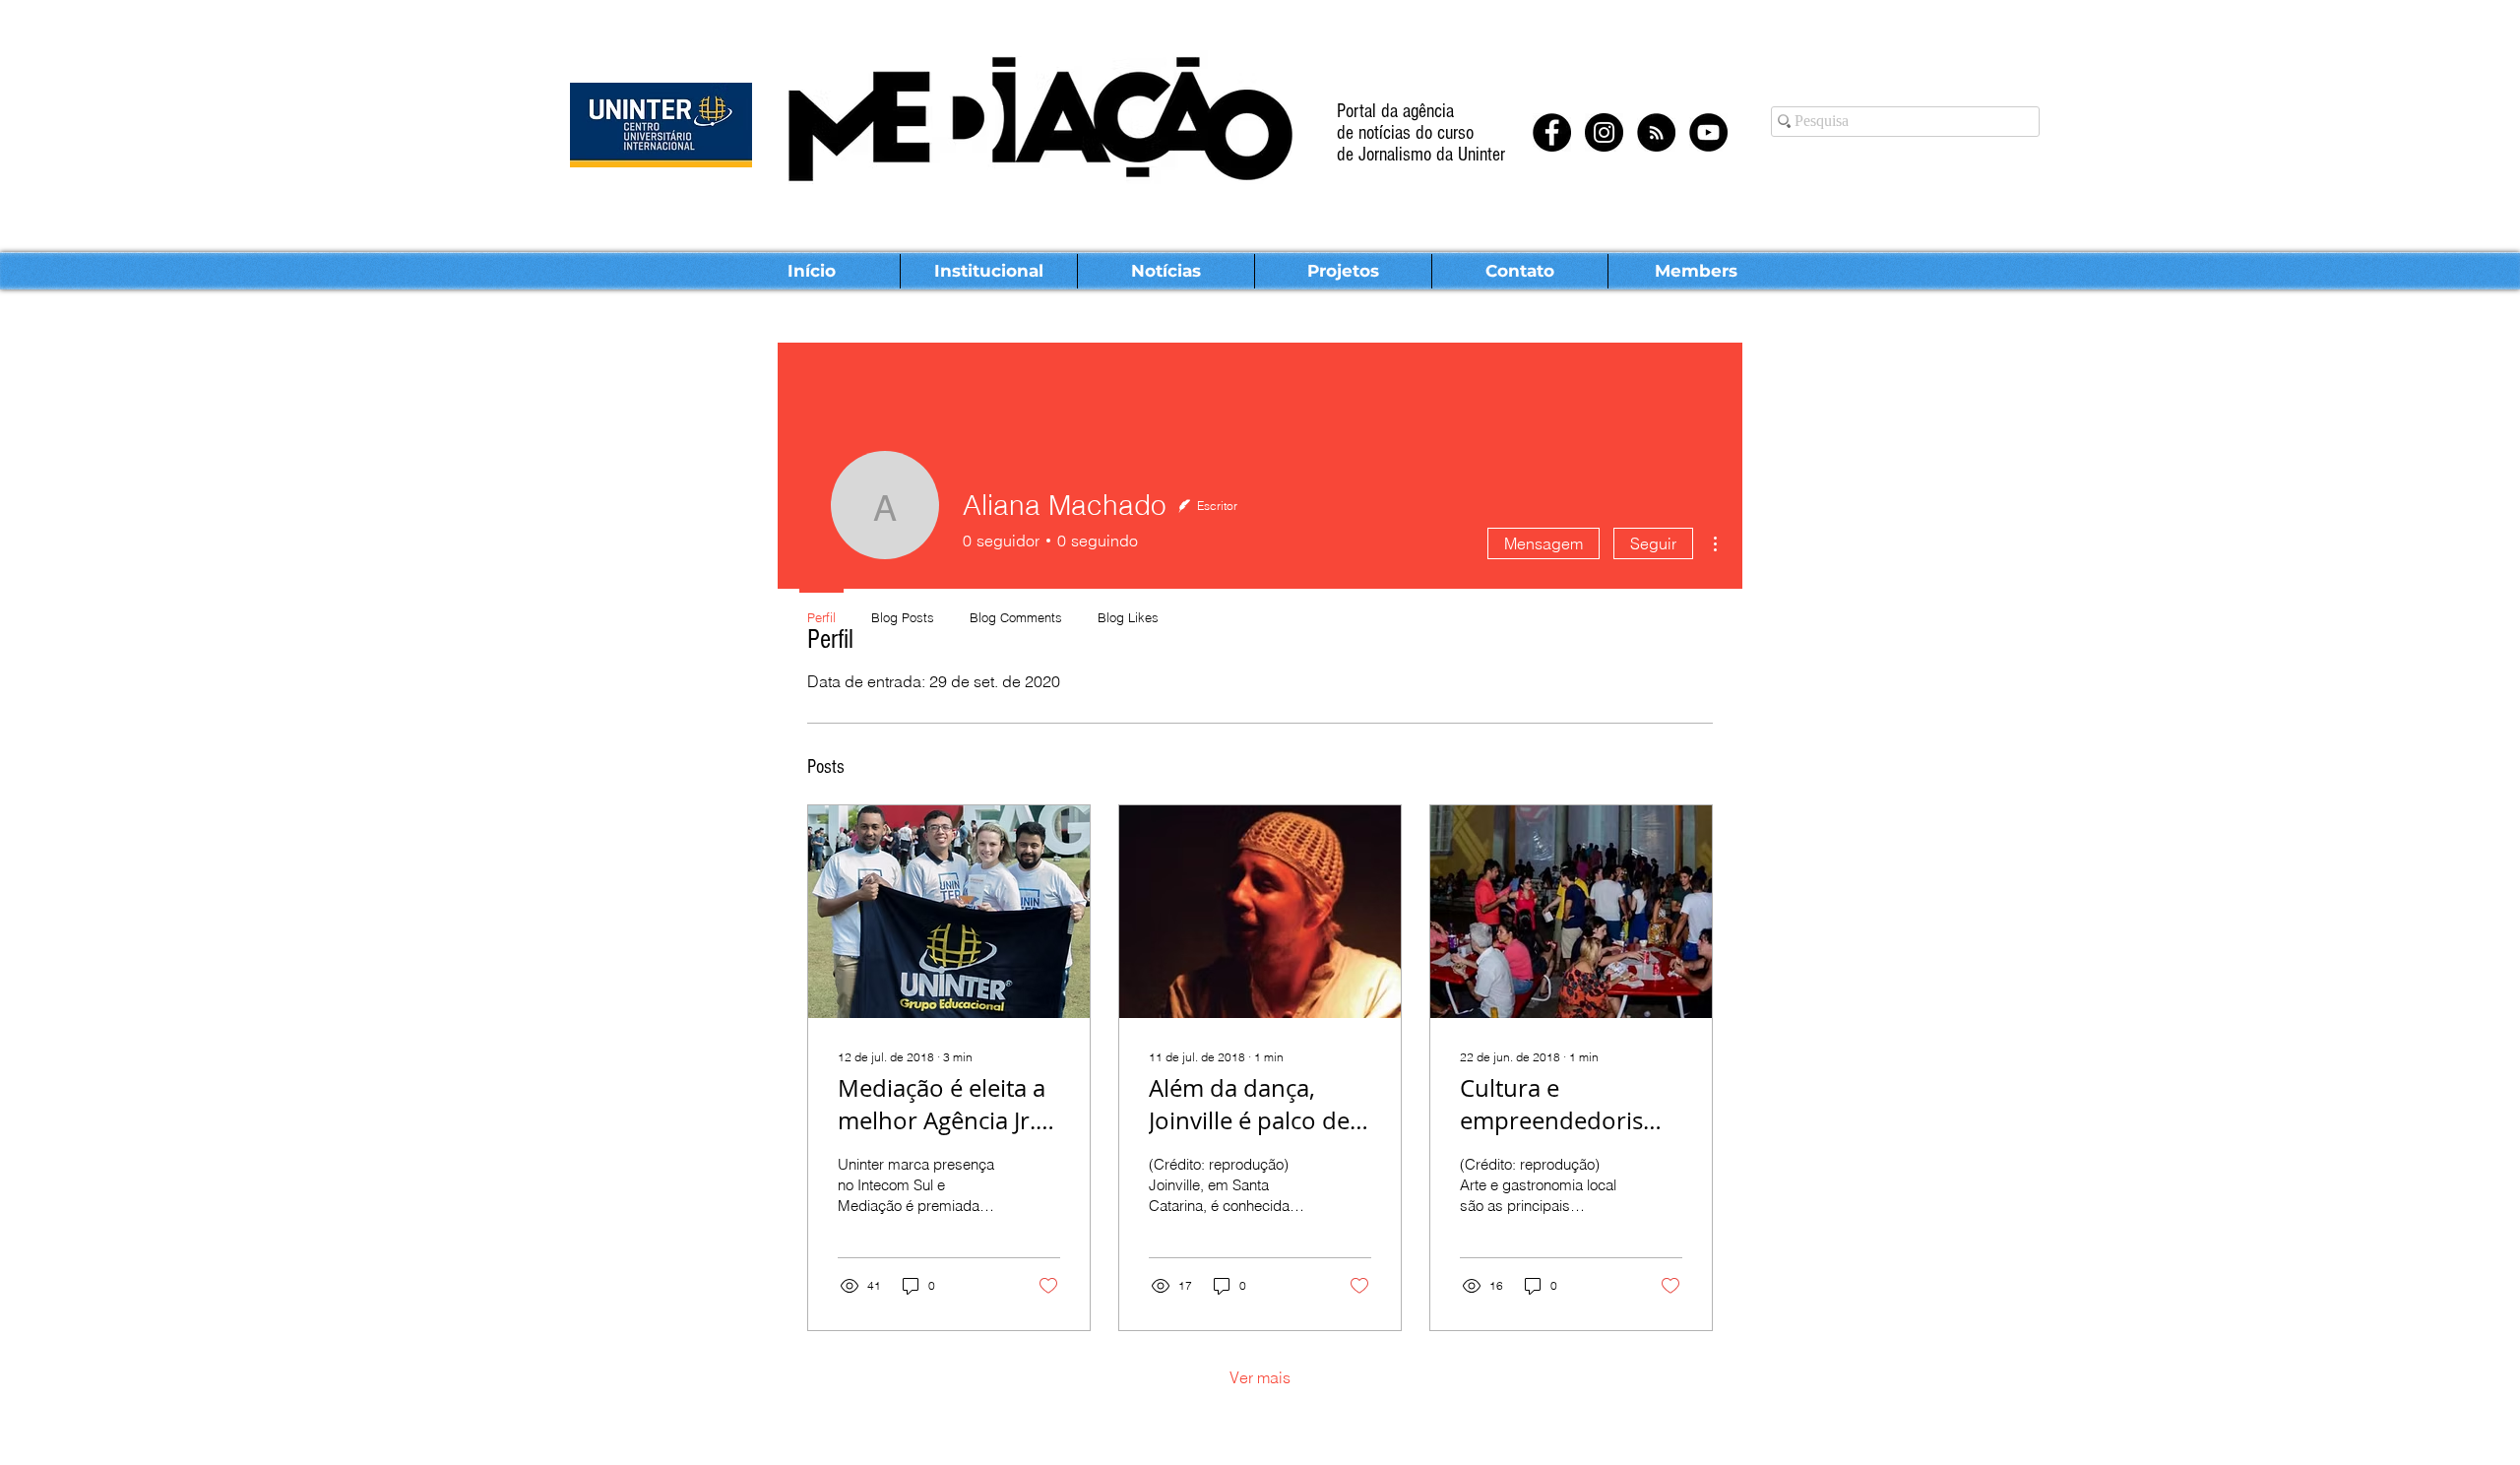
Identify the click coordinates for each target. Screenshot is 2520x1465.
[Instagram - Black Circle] (1604, 132)
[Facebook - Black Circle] (1552, 132)
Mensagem (1543, 543)
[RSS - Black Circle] (1656, 132)
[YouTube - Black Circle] (1708, 132)
